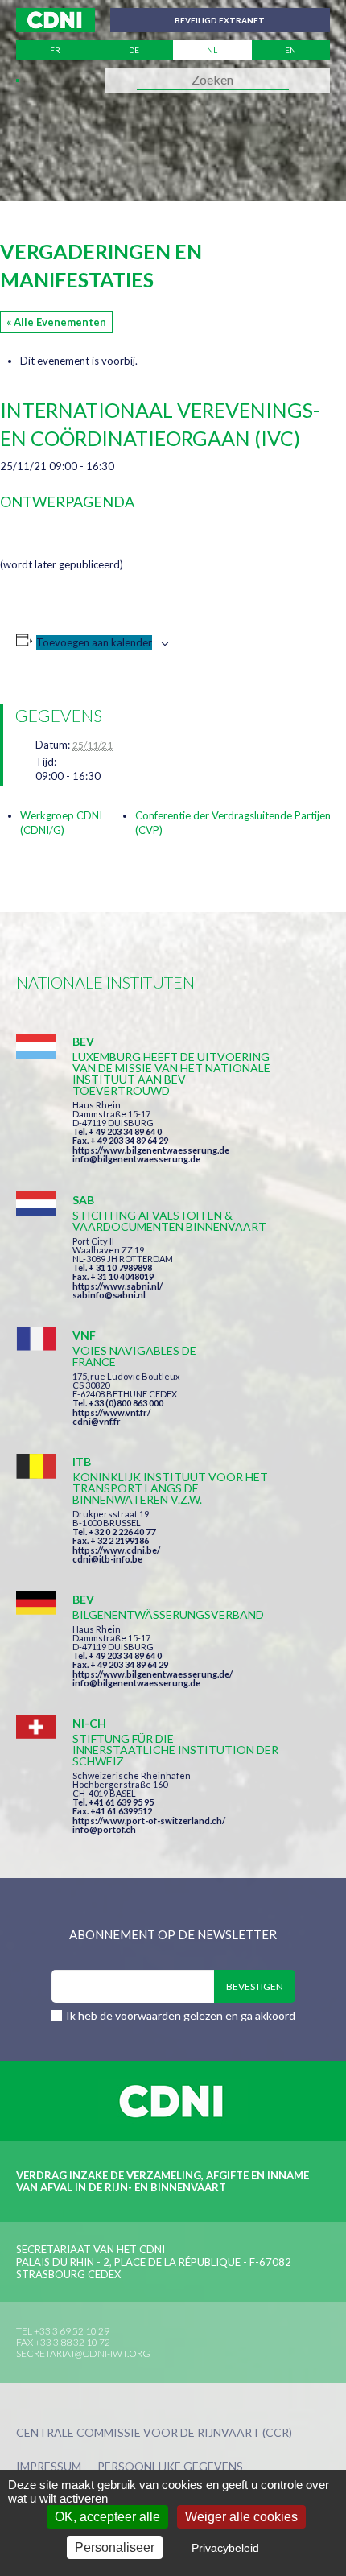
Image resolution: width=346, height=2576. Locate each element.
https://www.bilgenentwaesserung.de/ (152, 1674)
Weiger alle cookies (241, 2517)
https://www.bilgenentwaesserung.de (151, 1150)
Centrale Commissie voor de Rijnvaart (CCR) (154, 2433)
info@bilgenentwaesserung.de (136, 1159)
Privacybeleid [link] (225, 2548)
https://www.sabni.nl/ (117, 1286)
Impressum (49, 2467)
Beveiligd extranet (220, 20)
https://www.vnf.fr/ (111, 1412)
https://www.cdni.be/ (116, 1550)
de (134, 50)
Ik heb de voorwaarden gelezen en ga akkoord (181, 2015)
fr (55, 50)
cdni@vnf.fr (97, 1421)
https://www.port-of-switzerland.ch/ (149, 1821)
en (290, 50)
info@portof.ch (104, 1829)
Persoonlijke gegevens (170, 2467)
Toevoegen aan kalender (94, 642)
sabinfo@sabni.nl (109, 1295)
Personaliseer (115, 2547)
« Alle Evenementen (56, 322)
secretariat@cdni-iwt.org (83, 2353)
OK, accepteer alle (107, 2517)
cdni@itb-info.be (107, 1559)
